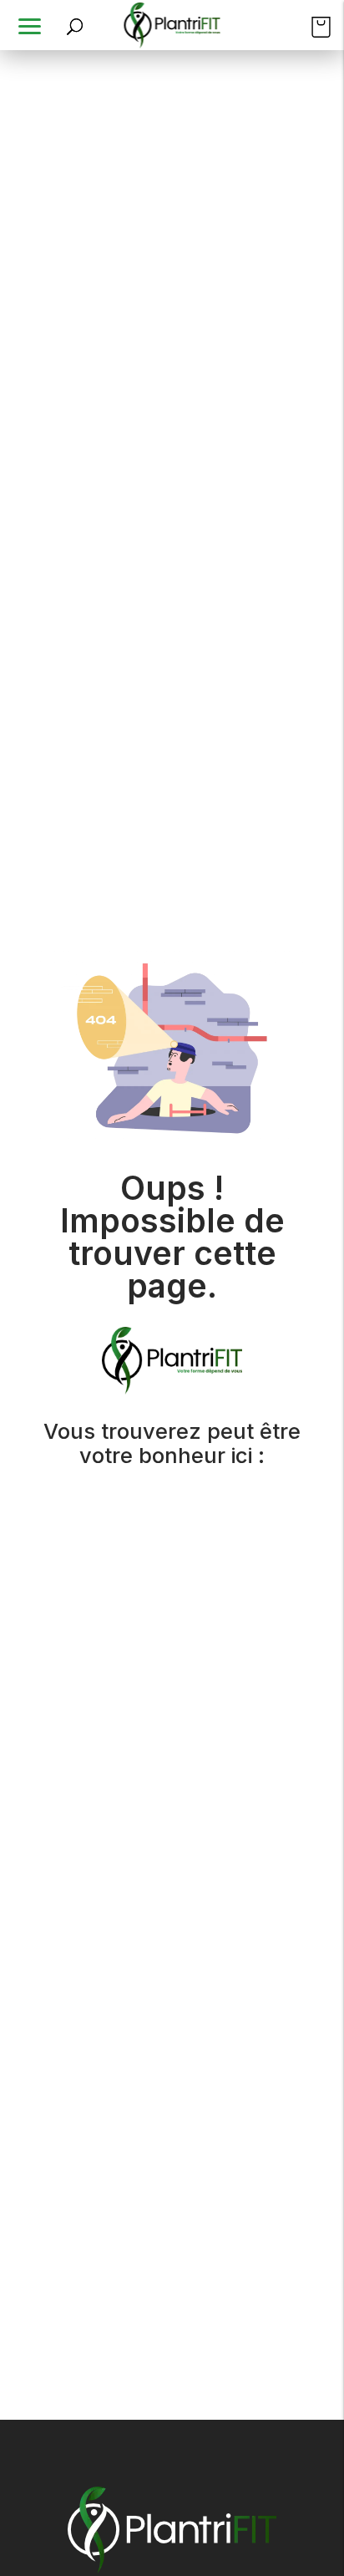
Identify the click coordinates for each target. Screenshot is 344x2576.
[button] (32, 25)
